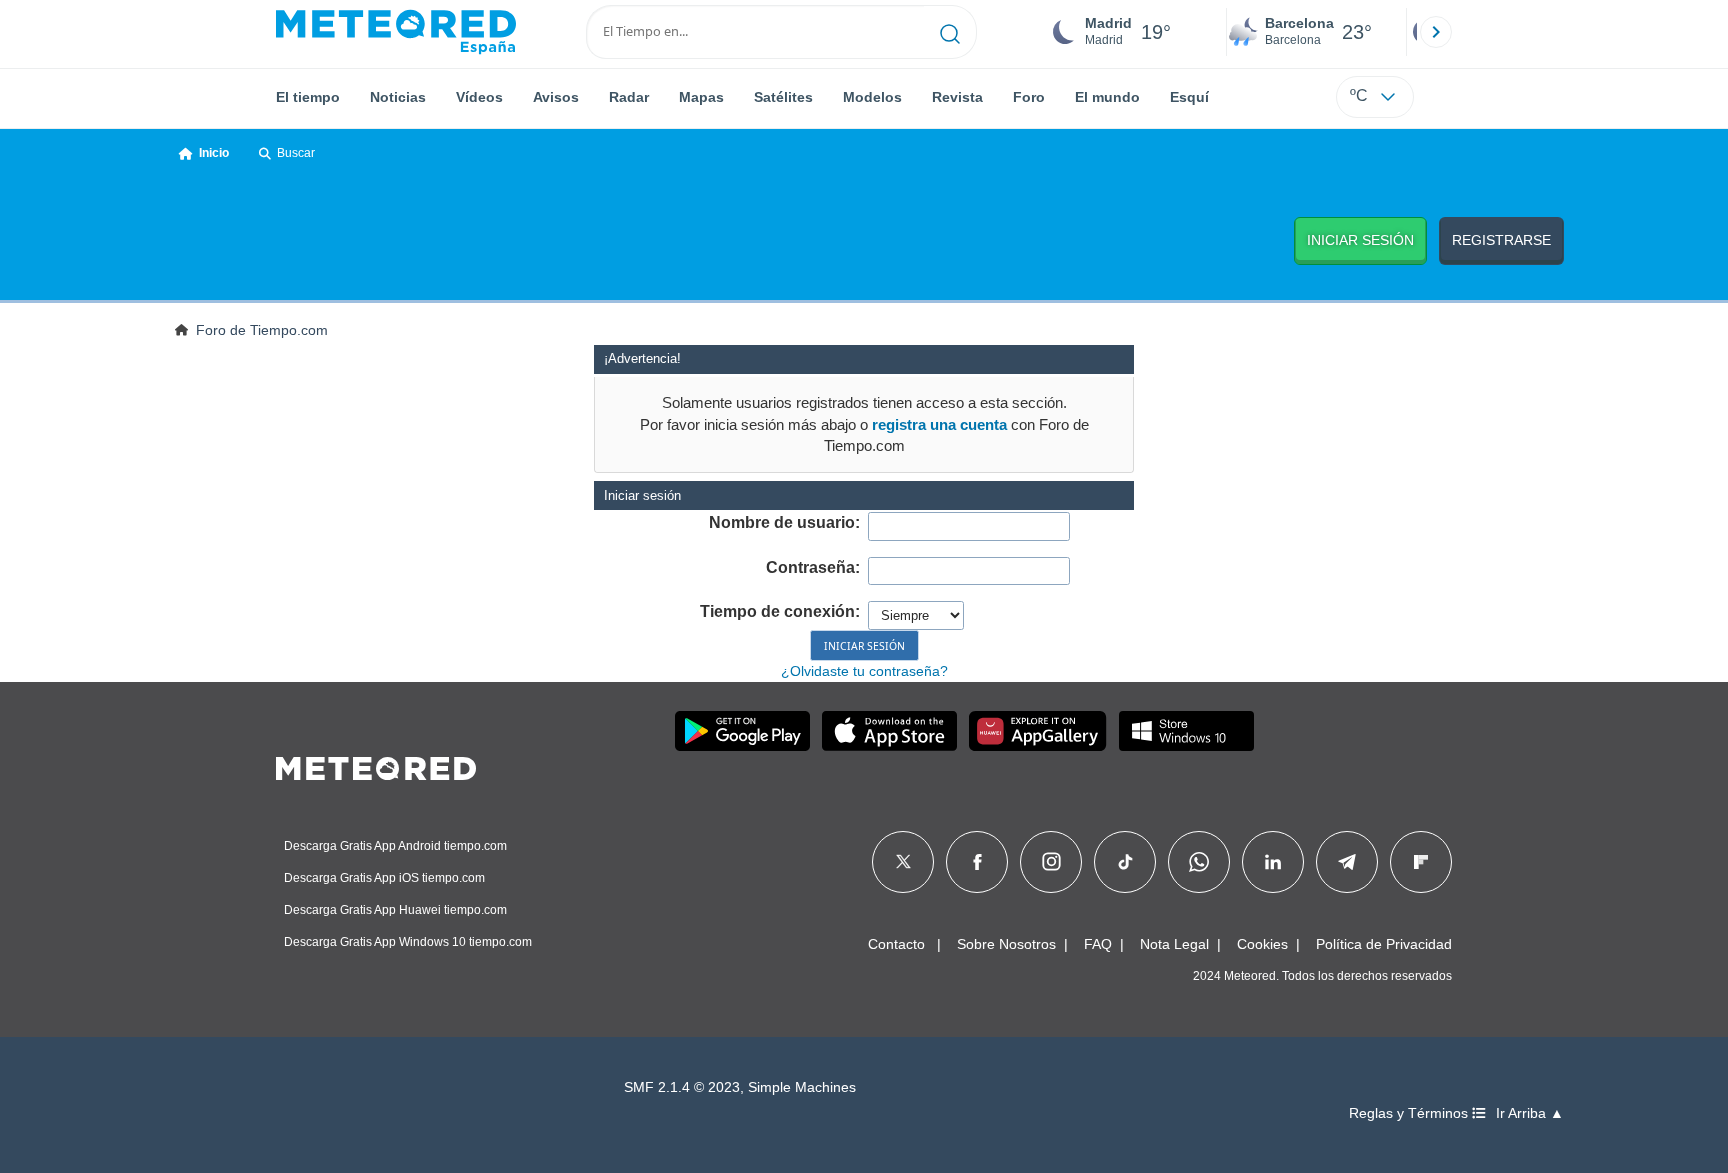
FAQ (1098, 944)
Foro (1029, 97)
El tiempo (308, 97)
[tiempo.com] (396, 32)
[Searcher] (950, 32)
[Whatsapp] (1199, 862)
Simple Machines (802, 1087)
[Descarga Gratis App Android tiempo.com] (742, 731)
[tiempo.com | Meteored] (376, 765)
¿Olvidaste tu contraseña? (864, 671)
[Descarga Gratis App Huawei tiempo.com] (1038, 731)
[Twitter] (903, 862)
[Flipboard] (1421, 862)
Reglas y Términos (1410, 1113)
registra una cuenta (939, 424)
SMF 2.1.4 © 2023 (682, 1087)
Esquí (1189, 97)
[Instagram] (1051, 862)
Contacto (896, 944)
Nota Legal (1174, 944)
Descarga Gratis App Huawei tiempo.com (395, 910)
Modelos (872, 97)
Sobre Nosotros (1006, 944)
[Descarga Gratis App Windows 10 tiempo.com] (1186, 731)
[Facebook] (977, 862)
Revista (957, 97)
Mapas (701, 97)
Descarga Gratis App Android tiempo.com (395, 846)
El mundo (1107, 97)
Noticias (398, 97)
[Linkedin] (1273, 862)
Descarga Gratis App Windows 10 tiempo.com (408, 942)
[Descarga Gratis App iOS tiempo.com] (889, 731)
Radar (629, 97)
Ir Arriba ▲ (1530, 1113)
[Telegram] (1346, 862)
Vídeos (479, 97)
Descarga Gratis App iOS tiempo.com (384, 878)
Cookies (1262, 944)
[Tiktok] (1125, 862)
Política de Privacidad (1384, 944)
